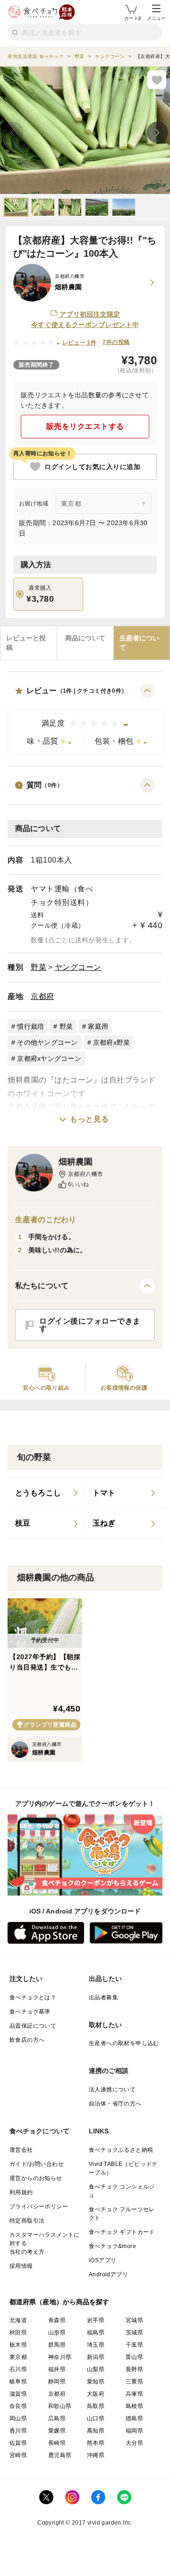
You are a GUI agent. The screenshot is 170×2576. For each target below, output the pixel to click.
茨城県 (134, 2333)
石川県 (18, 2369)
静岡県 (57, 2382)
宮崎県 (18, 2455)
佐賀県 (18, 2443)
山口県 (96, 2418)
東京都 (18, 2357)
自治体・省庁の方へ (115, 2104)
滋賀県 (18, 2394)
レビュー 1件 (80, 343)
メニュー (156, 18)
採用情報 (21, 2266)
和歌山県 (60, 2406)
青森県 (57, 2320)
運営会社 (21, 2150)
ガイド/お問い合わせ (37, 2164)
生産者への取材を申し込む (124, 2043)
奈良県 (18, 2406)
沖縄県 (96, 2455)
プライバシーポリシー (39, 2207)
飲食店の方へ (27, 2040)
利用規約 (21, 2192)
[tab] (29, 643)
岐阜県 (18, 2382)
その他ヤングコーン (47, 1042)
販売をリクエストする (85, 426)
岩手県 (96, 2320)
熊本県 (96, 2443)
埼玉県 (96, 2345)
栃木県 (18, 2345)
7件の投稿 (116, 342)
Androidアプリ (108, 2274)
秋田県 (18, 2333)
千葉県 (134, 2345)
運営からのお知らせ (36, 2178)
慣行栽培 (30, 1026)
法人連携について (112, 2089)
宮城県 (134, 2320)
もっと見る (89, 1119)
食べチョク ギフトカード (122, 2232)
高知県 (96, 2431)
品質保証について (33, 2026)
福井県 (57, 2369)
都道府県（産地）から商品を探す (59, 2302)
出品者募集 (103, 1997)
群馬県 (57, 2345)
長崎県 (57, 2443)
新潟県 (96, 2357)
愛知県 (96, 2382)
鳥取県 (96, 2406)
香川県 (18, 2431)
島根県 (134, 2406)
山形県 (57, 2333)
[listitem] (46, 1493)
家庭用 (98, 1026)
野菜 (38, 967)
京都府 (42, 996)
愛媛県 (57, 2431)
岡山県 (18, 2418)
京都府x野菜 (112, 1042)
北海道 (18, 2320)
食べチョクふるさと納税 (121, 2150)
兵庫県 (134, 2394)
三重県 (134, 2382)
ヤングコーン (78, 967)
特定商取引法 (27, 2221)
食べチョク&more (112, 2246)
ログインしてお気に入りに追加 (92, 467)
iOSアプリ (102, 2260)
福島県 (96, 2333)
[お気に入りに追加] (157, 80)
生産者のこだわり (46, 1220)
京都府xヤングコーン (49, 1058)
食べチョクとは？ (33, 1997)
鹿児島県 (60, 2455)
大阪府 (96, 2394)
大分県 (134, 2443)
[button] (85, 719)
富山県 (134, 2357)
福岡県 (134, 2431)
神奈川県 (60, 2357)
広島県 (57, 2418)
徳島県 (134, 2418)
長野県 (134, 2369)
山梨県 (96, 2369)
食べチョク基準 (30, 2012)
